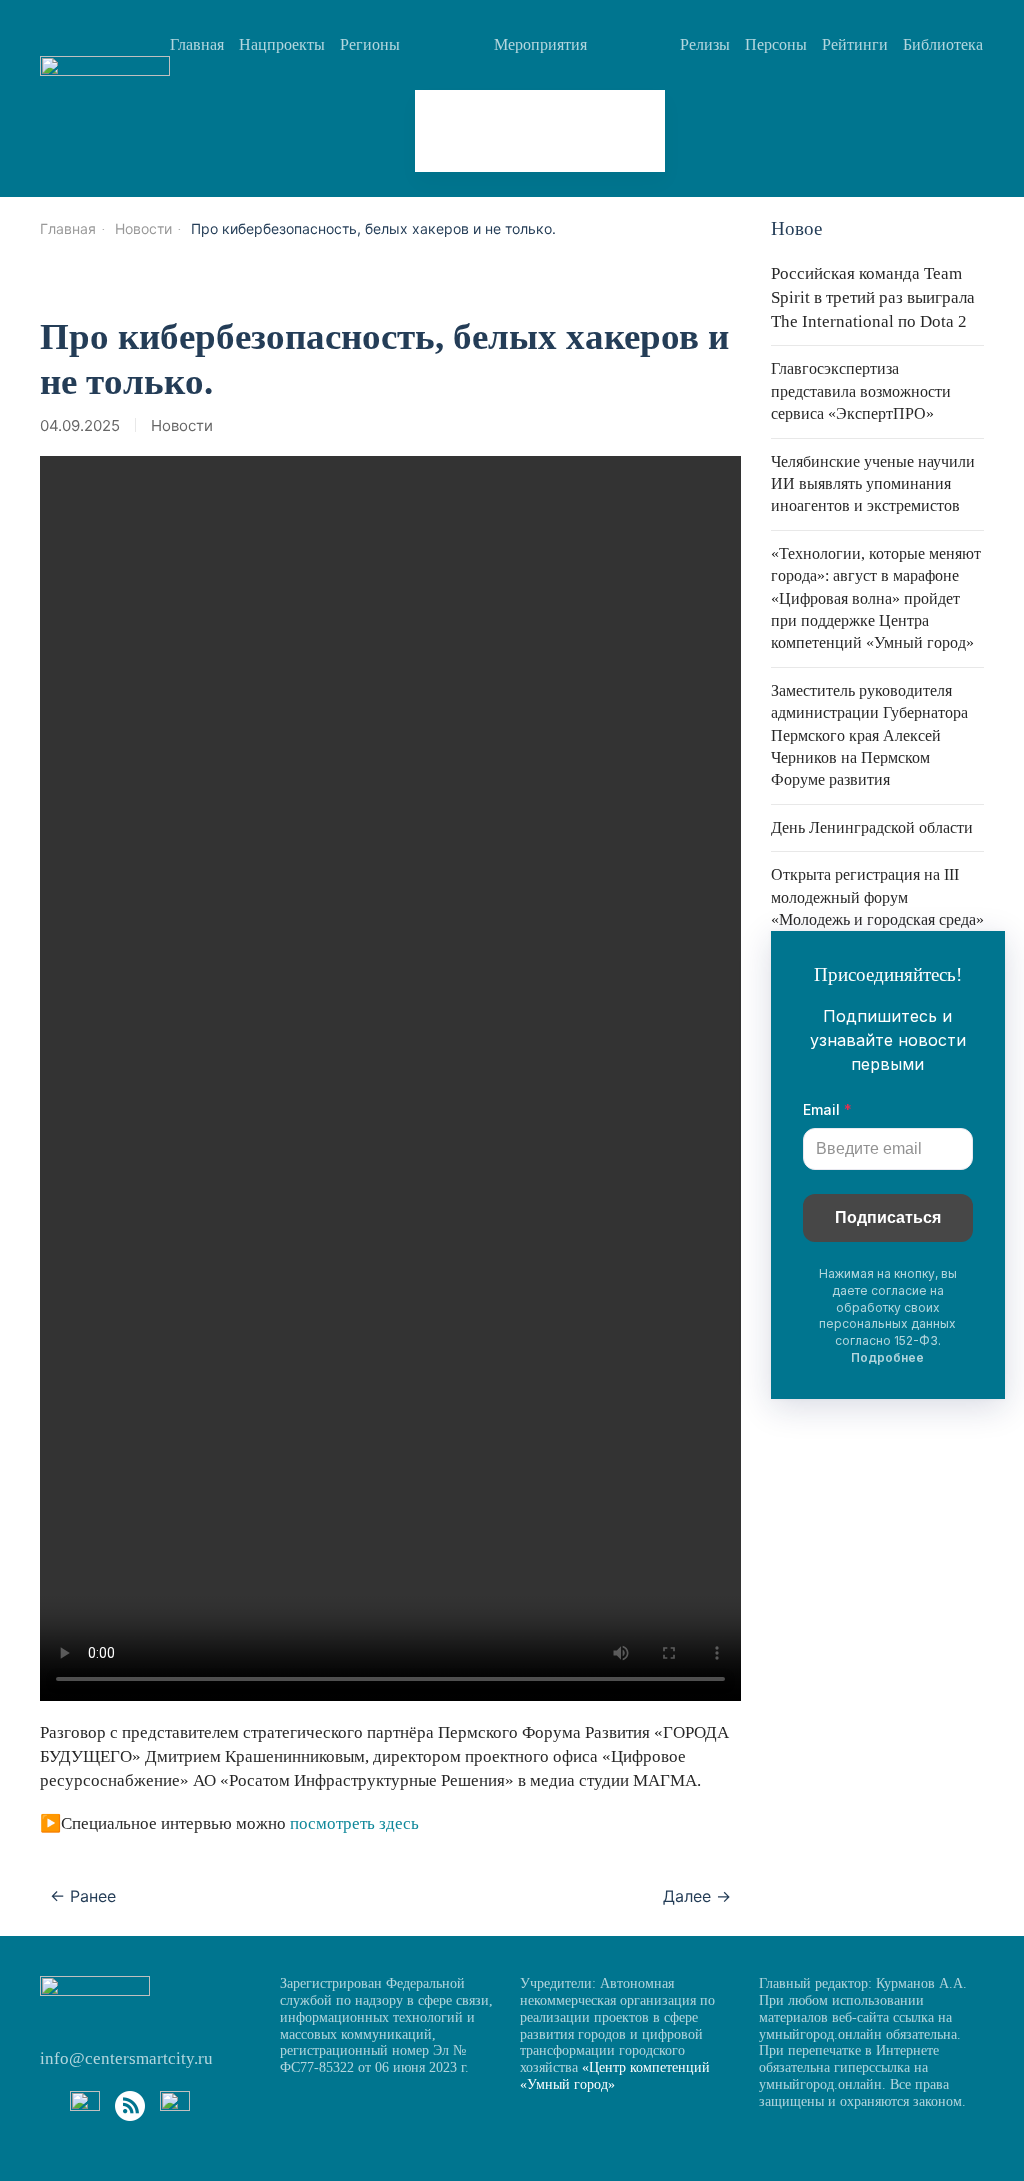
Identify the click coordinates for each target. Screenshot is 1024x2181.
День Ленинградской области (872, 827)
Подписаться (888, 1217)
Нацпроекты (282, 44)
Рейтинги (855, 44)
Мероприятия (540, 44)
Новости (182, 425)
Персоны (776, 44)
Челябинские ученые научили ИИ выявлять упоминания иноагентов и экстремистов (873, 484)
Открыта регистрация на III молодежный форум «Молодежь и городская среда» (877, 897)
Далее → (697, 1896)
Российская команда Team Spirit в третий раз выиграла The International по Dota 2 (873, 297)
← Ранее (83, 1896)
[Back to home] (105, 86)
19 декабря (483, 131)
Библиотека (943, 44)
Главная (197, 44)
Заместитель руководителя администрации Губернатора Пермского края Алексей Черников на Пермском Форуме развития (869, 735)
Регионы (370, 44)
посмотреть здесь (352, 1823)
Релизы (705, 44)
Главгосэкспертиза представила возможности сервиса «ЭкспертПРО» (861, 391)
